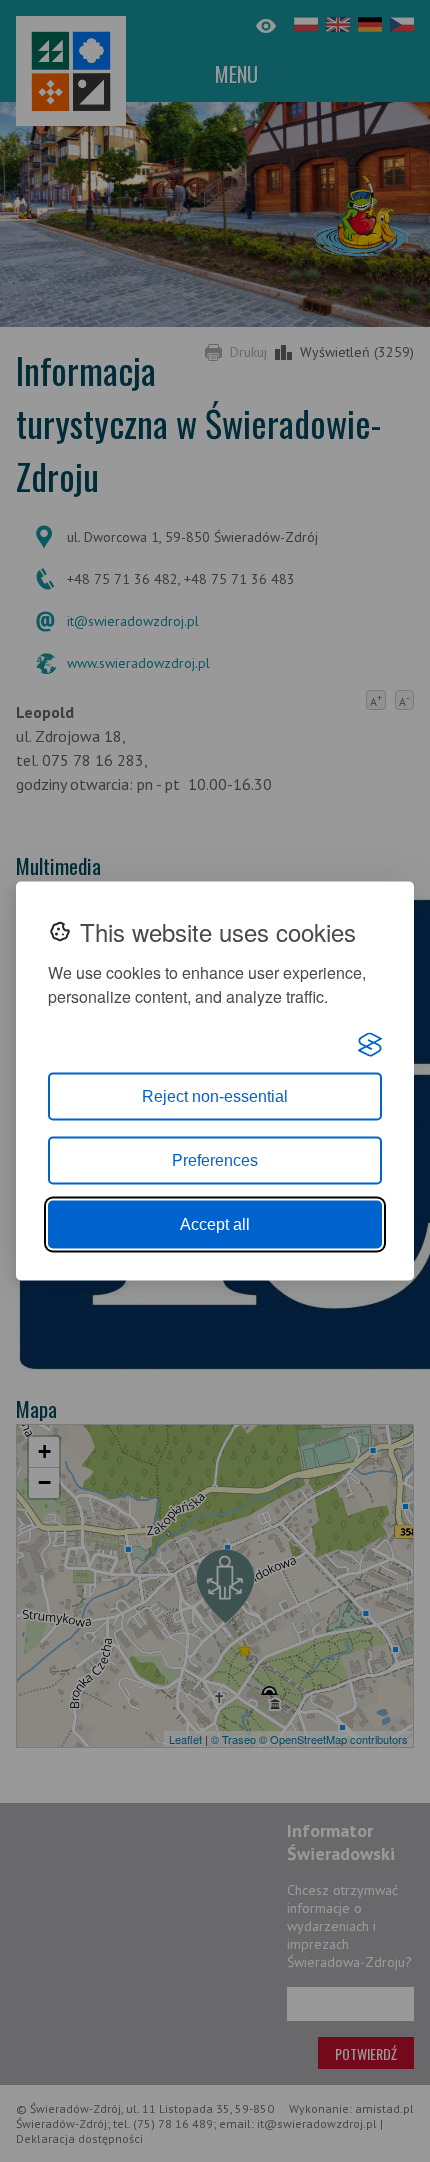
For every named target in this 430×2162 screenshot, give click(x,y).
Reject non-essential (215, 1096)
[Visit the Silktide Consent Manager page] (370, 1045)
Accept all (215, 1224)
